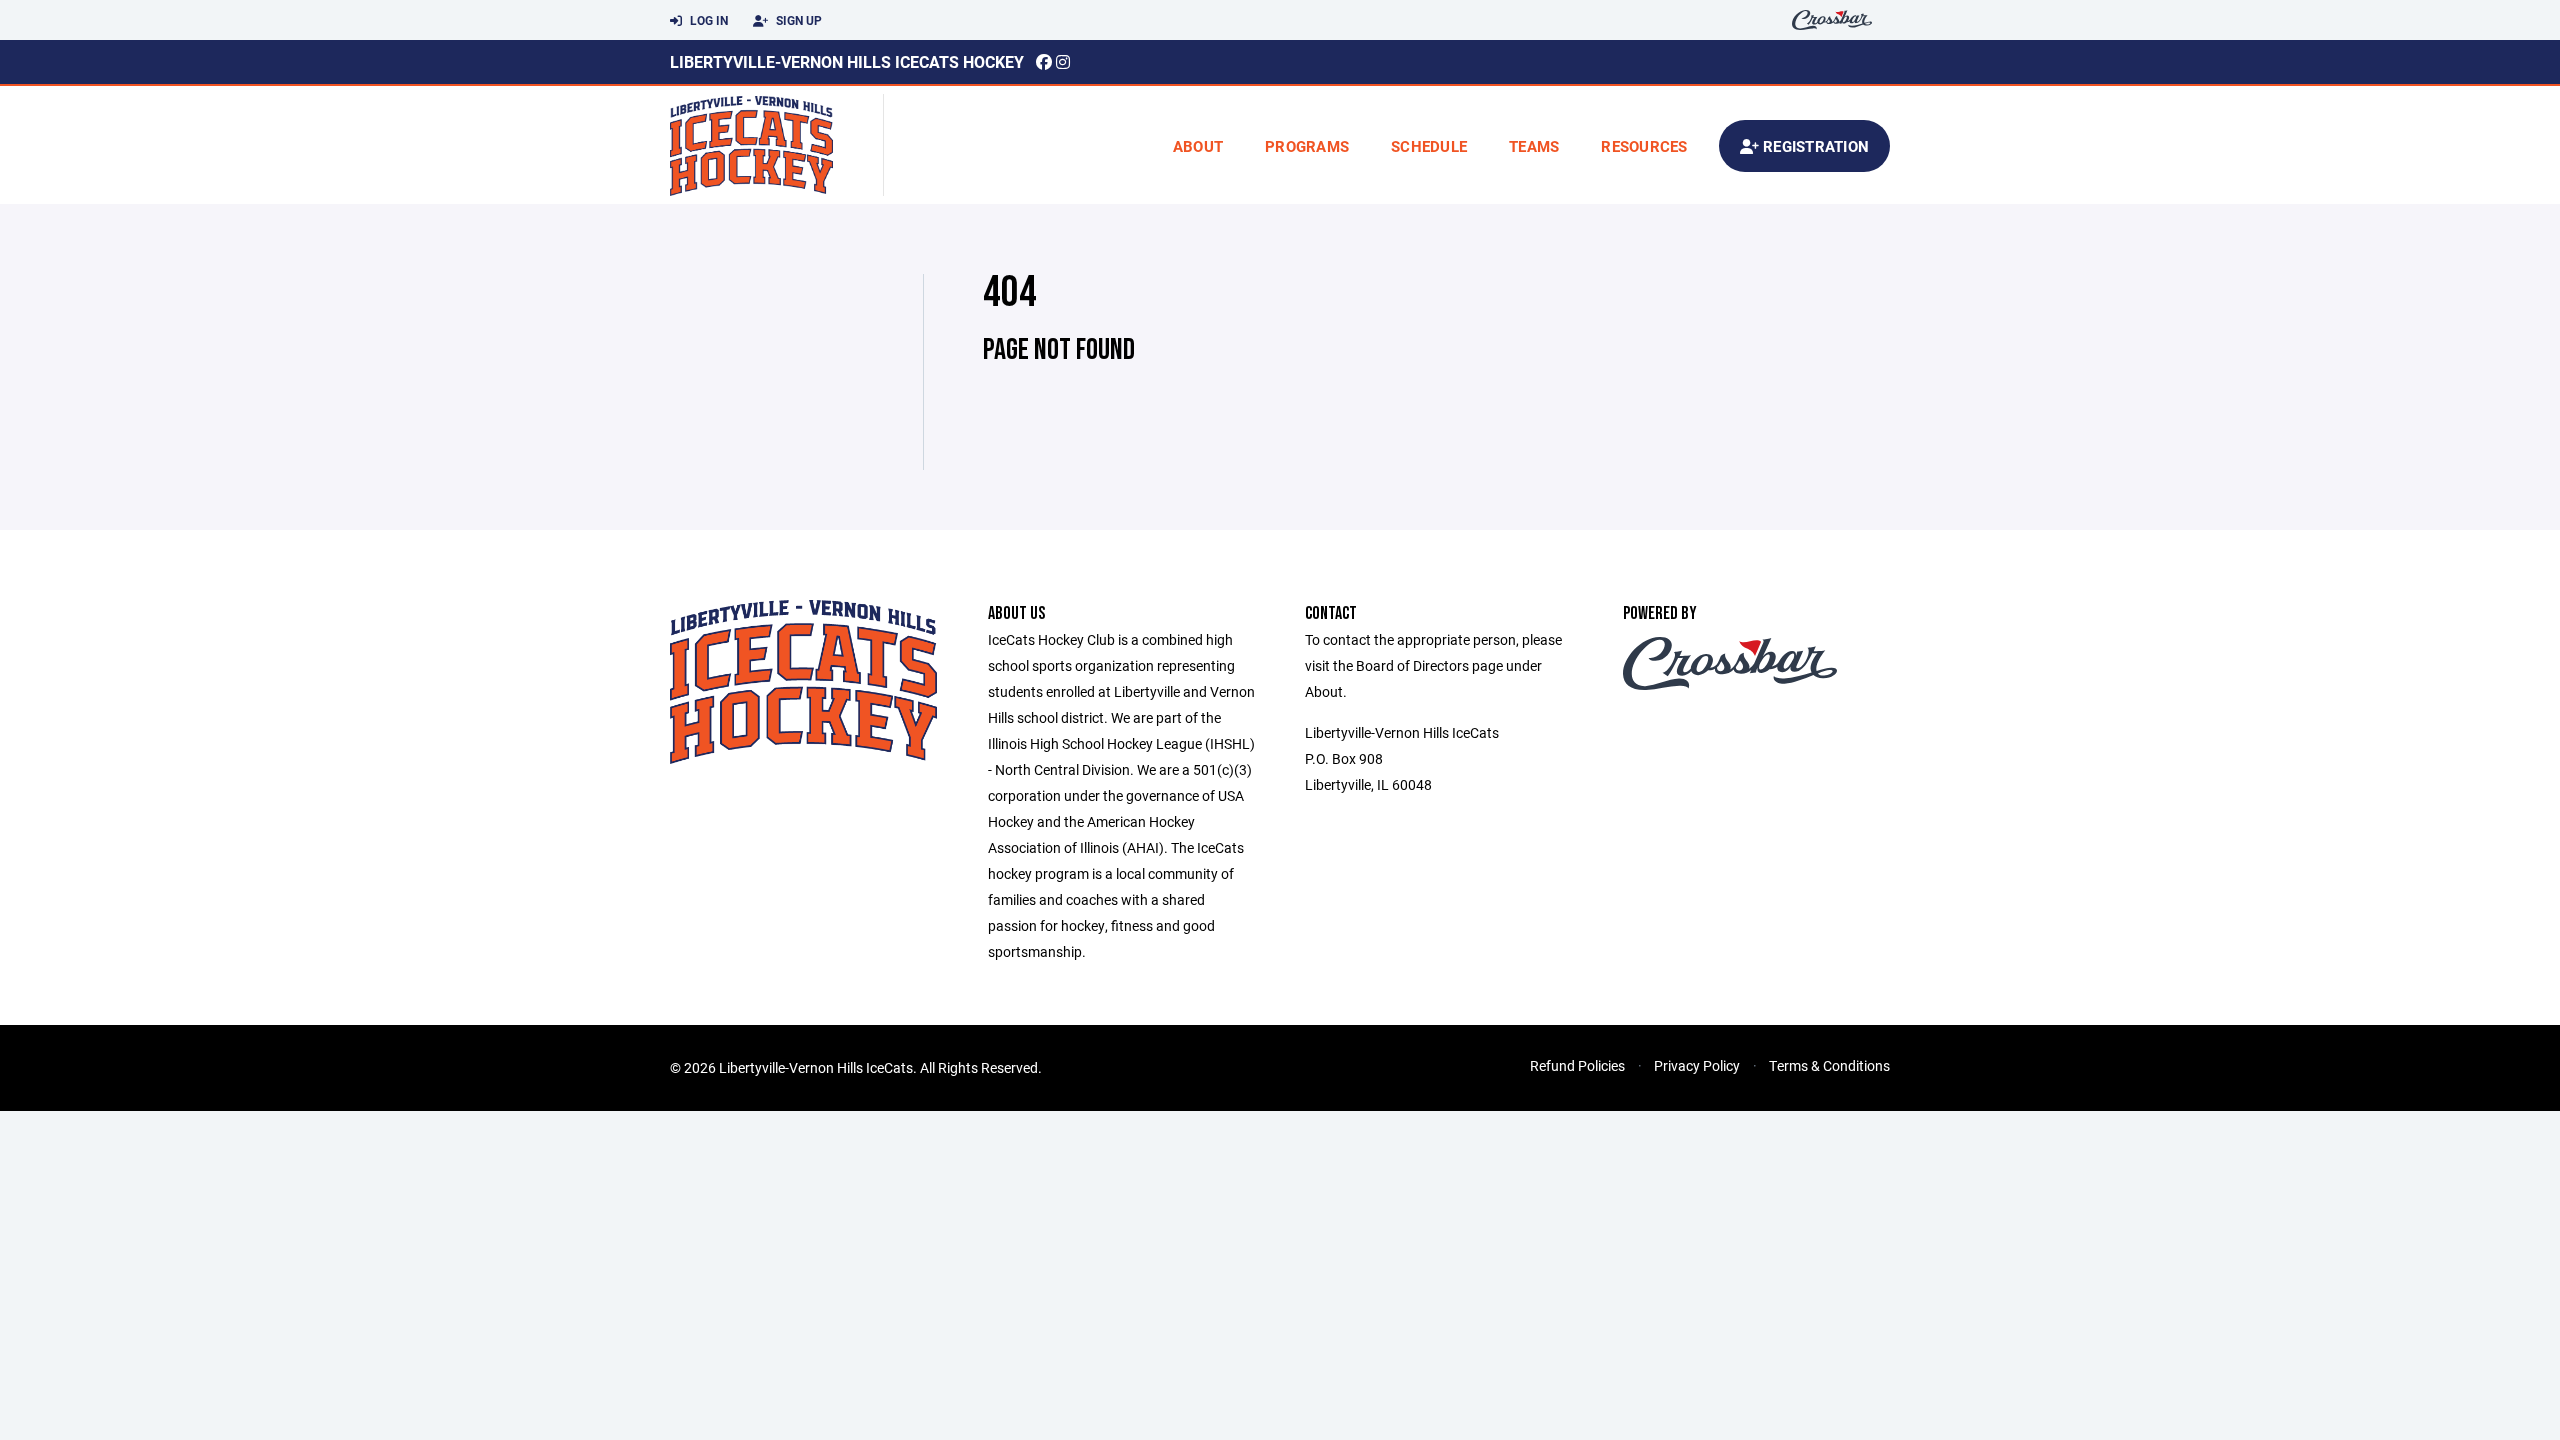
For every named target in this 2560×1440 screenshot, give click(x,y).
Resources (1644, 146)
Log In (707, 20)
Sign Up (797, 20)
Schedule (1429, 146)
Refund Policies (1577, 1065)
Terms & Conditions (1829, 1065)
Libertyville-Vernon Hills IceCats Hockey (847, 61)
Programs (1307, 146)
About (1198, 146)
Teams (1534, 146)
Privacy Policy (1697, 1065)
